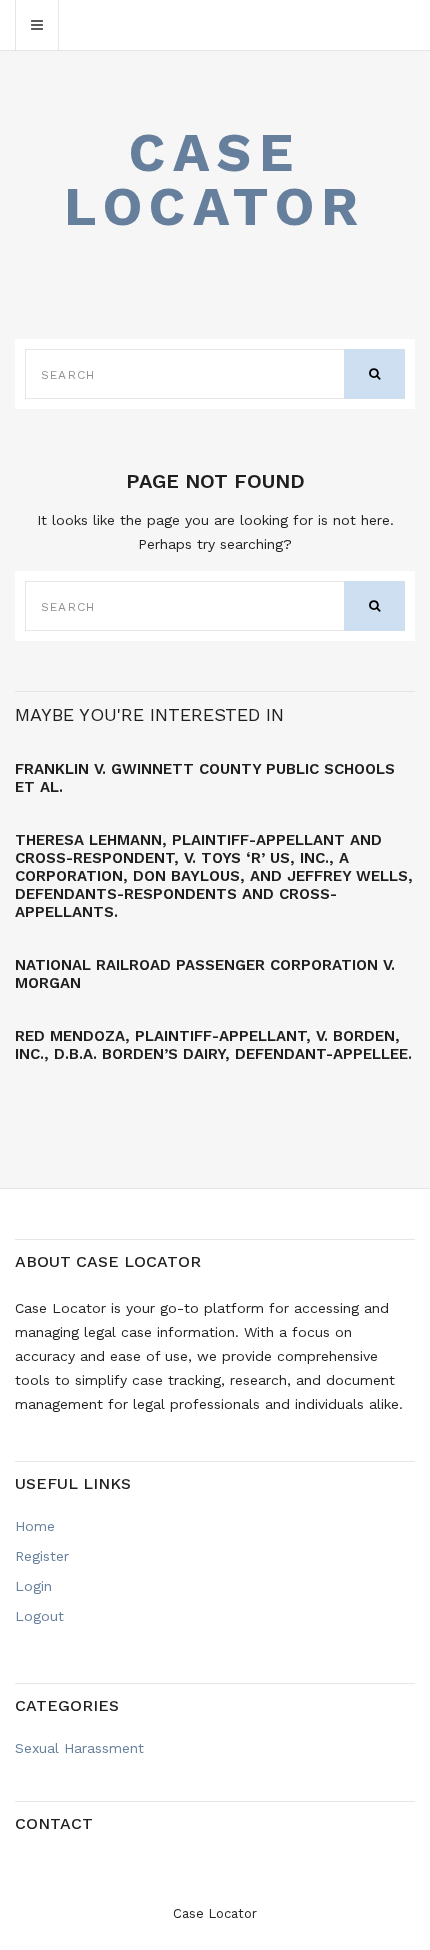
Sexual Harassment (79, 1748)
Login (33, 1586)
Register (42, 1556)
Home (35, 1526)
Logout (39, 1616)
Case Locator (215, 179)
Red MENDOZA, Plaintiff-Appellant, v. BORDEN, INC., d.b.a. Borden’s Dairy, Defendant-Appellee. (213, 1045)
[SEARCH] (374, 374)
